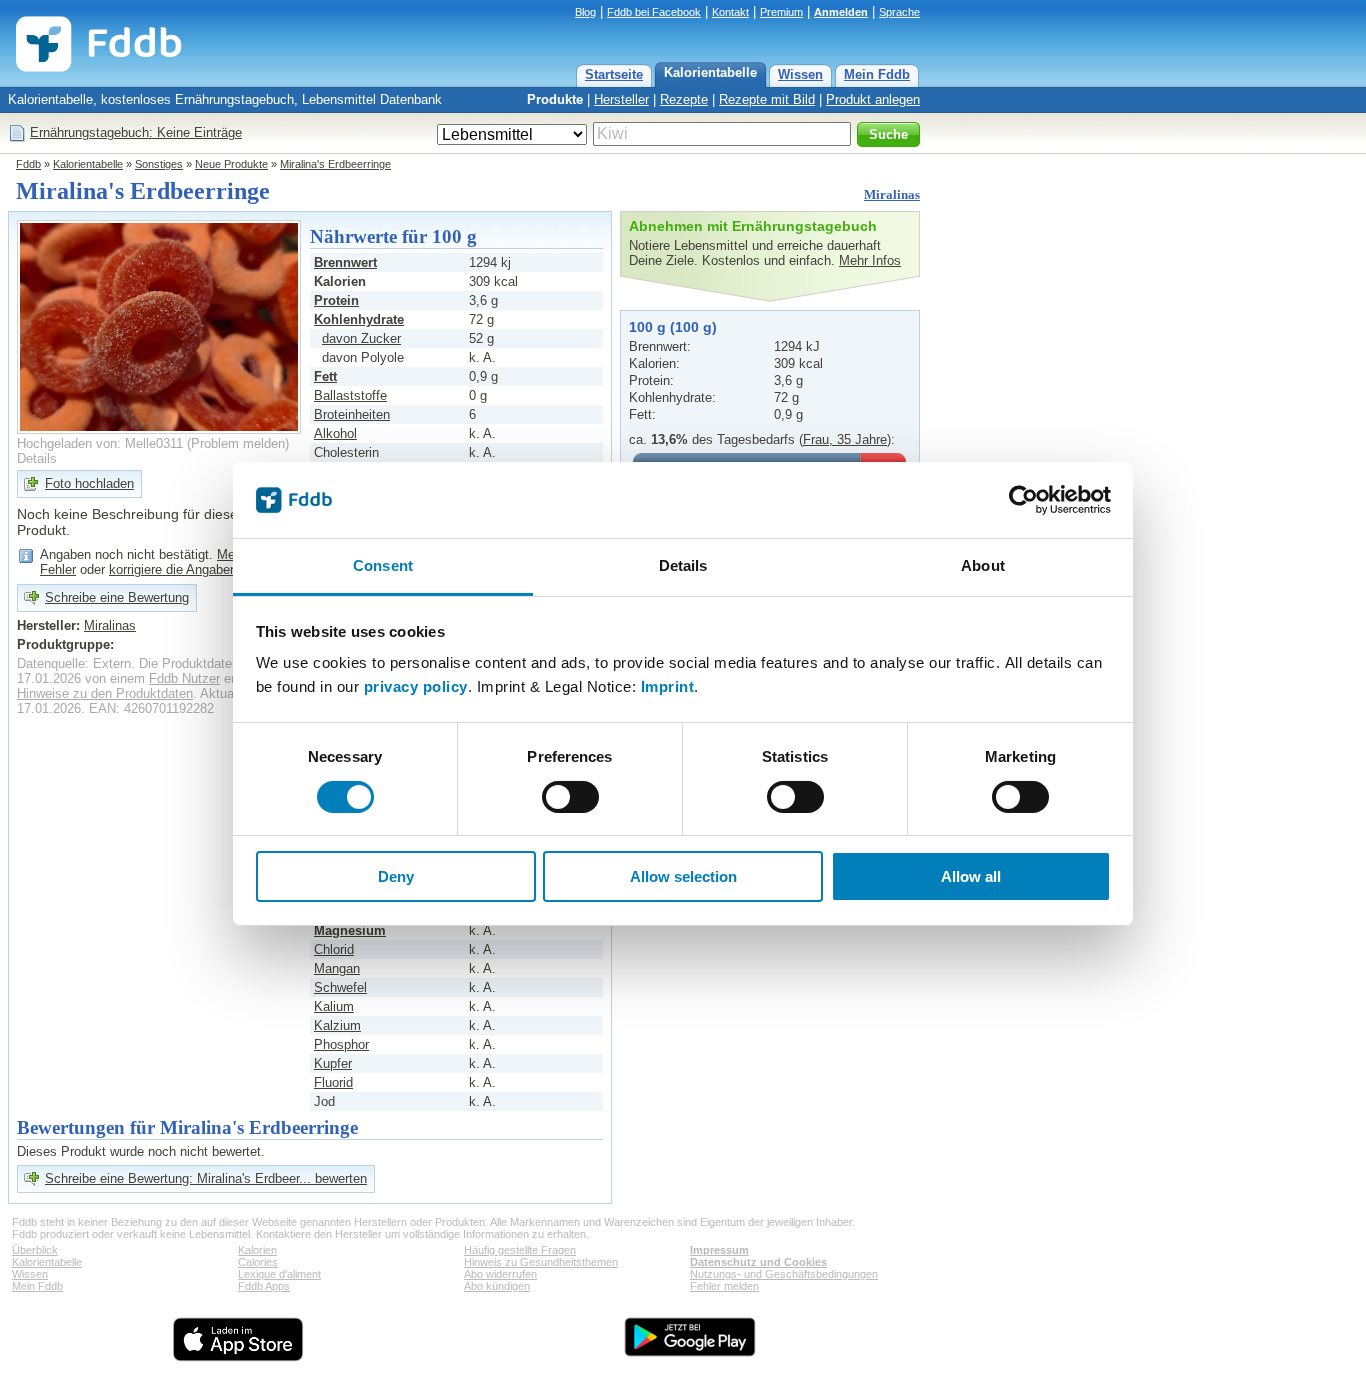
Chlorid (334, 949)
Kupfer (333, 1063)
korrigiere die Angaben (173, 569)
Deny (396, 876)
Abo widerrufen (500, 1274)
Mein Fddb (877, 74)
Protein (336, 300)
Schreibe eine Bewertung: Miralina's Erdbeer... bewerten (206, 1178)
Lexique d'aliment (279, 1274)
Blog (585, 12)
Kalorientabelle (710, 72)
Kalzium (337, 1025)
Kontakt (730, 12)
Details (37, 458)
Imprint (668, 686)
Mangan (337, 968)
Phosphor (341, 1044)
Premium (781, 12)
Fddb (28, 164)
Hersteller (621, 99)
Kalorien (257, 1250)
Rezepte (684, 99)
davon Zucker (361, 338)
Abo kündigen (497, 1286)
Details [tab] (683, 565)
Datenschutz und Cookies (758, 1262)
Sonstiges (159, 164)
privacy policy (416, 686)
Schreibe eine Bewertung (117, 597)
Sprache (899, 12)
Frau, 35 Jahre (845, 439)
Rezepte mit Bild (767, 99)
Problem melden (238, 443)
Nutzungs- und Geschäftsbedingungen (784, 1274)
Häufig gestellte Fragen (520, 1250)
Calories (258, 1262)
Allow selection (683, 876)
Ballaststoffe (350, 395)
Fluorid (333, 1082)
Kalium (334, 1006)
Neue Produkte (231, 164)
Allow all (971, 876)
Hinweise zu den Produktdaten (105, 693)
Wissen (800, 74)
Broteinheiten (352, 414)
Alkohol (335, 433)
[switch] (570, 797)
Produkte (555, 99)
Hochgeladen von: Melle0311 (100, 443)
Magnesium (350, 930)
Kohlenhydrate (359, 319)
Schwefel (340, 987)
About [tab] (983, 565)
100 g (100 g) (673, 327)
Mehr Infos (870, 260)
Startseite (614, 74)
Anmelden (841, 12)
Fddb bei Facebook (654, 12)
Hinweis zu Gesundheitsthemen (541, 1262)
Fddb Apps (264, 1286)
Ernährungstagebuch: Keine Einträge (136, 132)
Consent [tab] (383, 565)
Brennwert (345, 262)
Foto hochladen (89, 483)
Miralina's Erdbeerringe (335, 164)
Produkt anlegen (873, 99)
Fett (325, 376)
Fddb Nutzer (184, 678)
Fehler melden (724, 1286)
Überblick (35, 1250)
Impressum (719, 1250)
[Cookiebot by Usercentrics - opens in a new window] (1023, 500)
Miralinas (892, 194)
